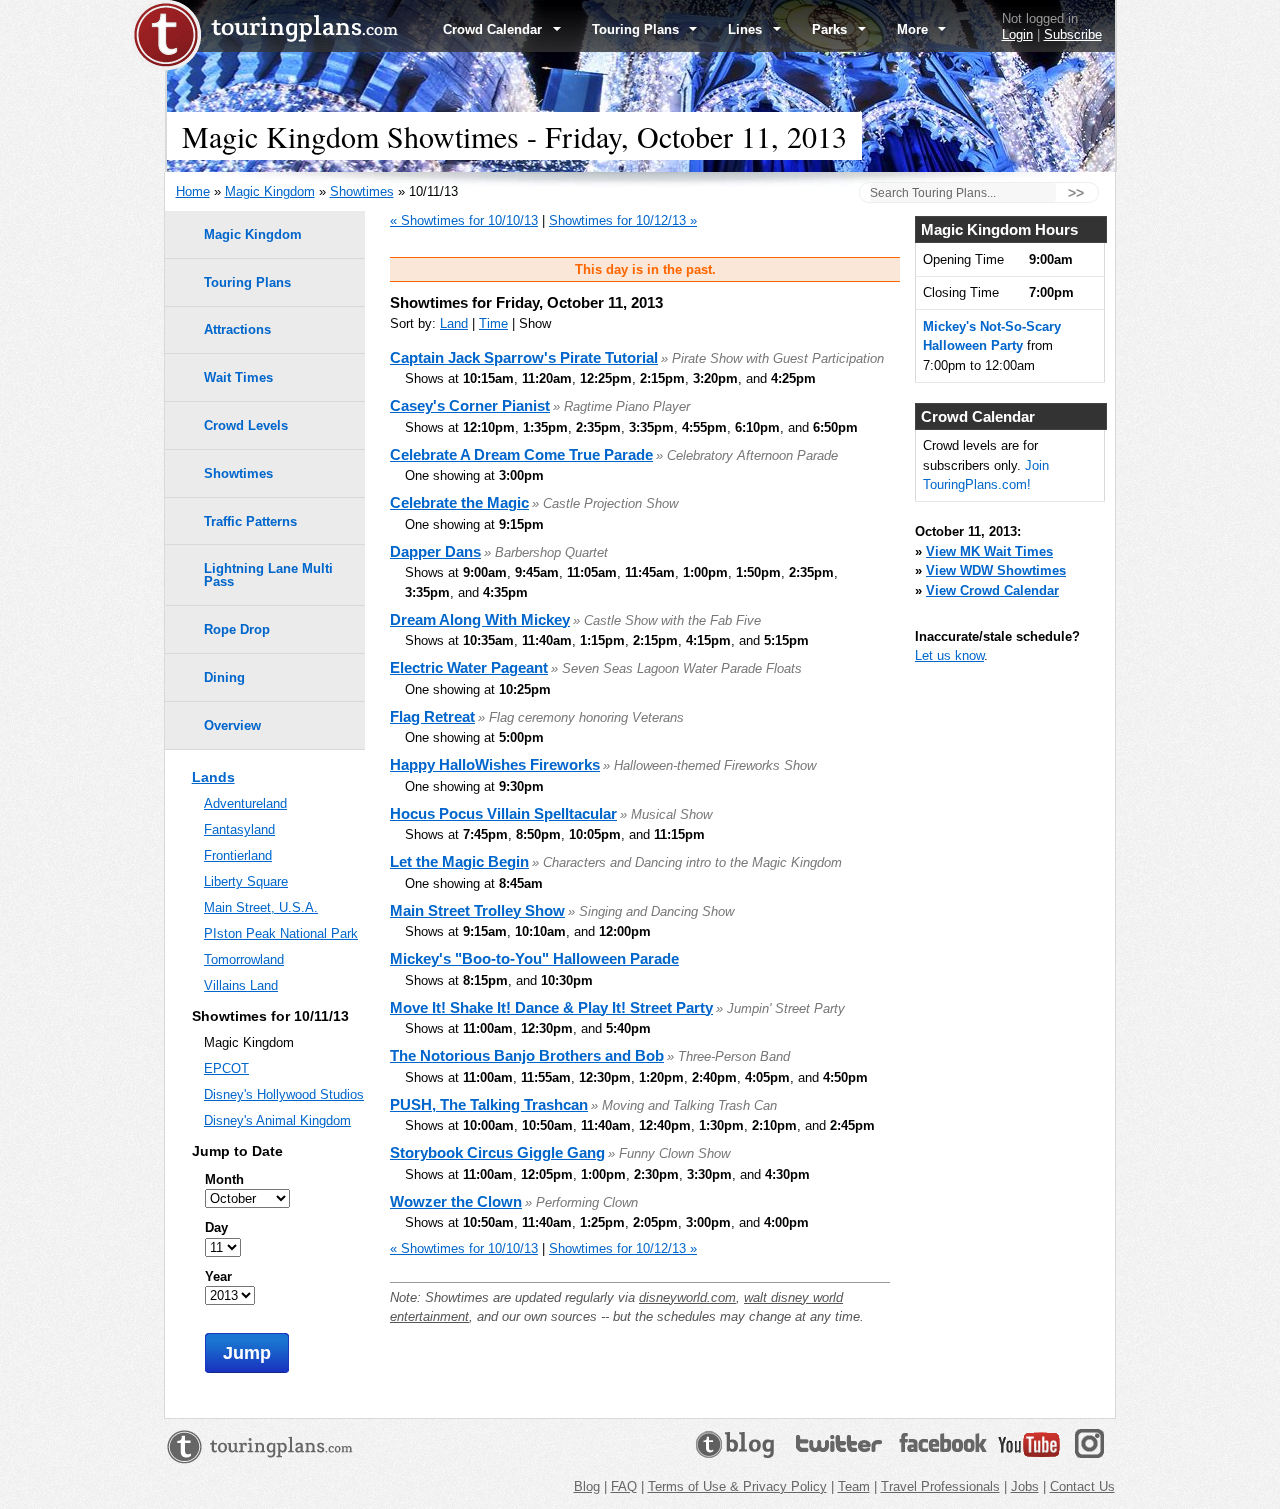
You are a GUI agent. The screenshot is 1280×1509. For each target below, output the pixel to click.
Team (854, 1486)
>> (1076, 193)
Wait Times (238, 377)
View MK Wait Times (989, 551)
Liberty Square (246, 881)
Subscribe (1073, 34)
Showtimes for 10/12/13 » (623, 220)
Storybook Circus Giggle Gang (497, 1152)
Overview (232, 725)
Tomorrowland (244, 959)
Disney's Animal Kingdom (277, 1120)
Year (218, 1276)
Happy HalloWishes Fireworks (495, 764)
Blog (587, 1486)
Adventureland (245, 803)
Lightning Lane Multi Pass (268, 575)
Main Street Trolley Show (477, 910)
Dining (224, 677)
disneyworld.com (687, 1297)
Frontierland (238, 855)
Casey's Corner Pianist (470, 405)
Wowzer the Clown (456, 1201)
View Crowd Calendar (992, 590)
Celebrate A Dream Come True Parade (521, 454)
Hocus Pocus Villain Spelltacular (503, 813)
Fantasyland (239, 829)
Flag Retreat (432, 716)
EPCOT (226, 1068)
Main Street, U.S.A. (261, 907)
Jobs (1025, 1486)
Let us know (949, 655)
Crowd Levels (246, 425)
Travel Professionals (940, 1486)
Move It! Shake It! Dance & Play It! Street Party (551, 1007)
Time (493, 323)
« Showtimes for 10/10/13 (464, 220)
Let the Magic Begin (459, 861)
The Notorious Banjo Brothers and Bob (527, 1055)
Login (1017, 34)
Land (454, 323)
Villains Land (241, 985)
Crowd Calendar (494, 29)
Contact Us (1082, 1486)
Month (224, 1179)
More (914, 29)
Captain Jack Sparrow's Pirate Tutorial (524, 357)
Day (216, 1227)
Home (193, 191)
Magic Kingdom (270, 191)
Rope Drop (237, 629)
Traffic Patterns (250, 521)
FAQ (624, 1486)
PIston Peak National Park (281, 933)
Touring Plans (637, 29)
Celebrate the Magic (459, 502)
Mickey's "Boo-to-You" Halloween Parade (534, 958)
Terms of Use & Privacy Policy (737, 1486)
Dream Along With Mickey (480, 619)
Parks (831, 29)
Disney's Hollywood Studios (284, 1094)
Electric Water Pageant (469, 667)
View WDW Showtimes (996, 570)
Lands (213, 777)
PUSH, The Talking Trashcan (489, 1104)
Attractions (237, 329)
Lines (747, 29)
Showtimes (362, 191)
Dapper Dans (435, 551)
